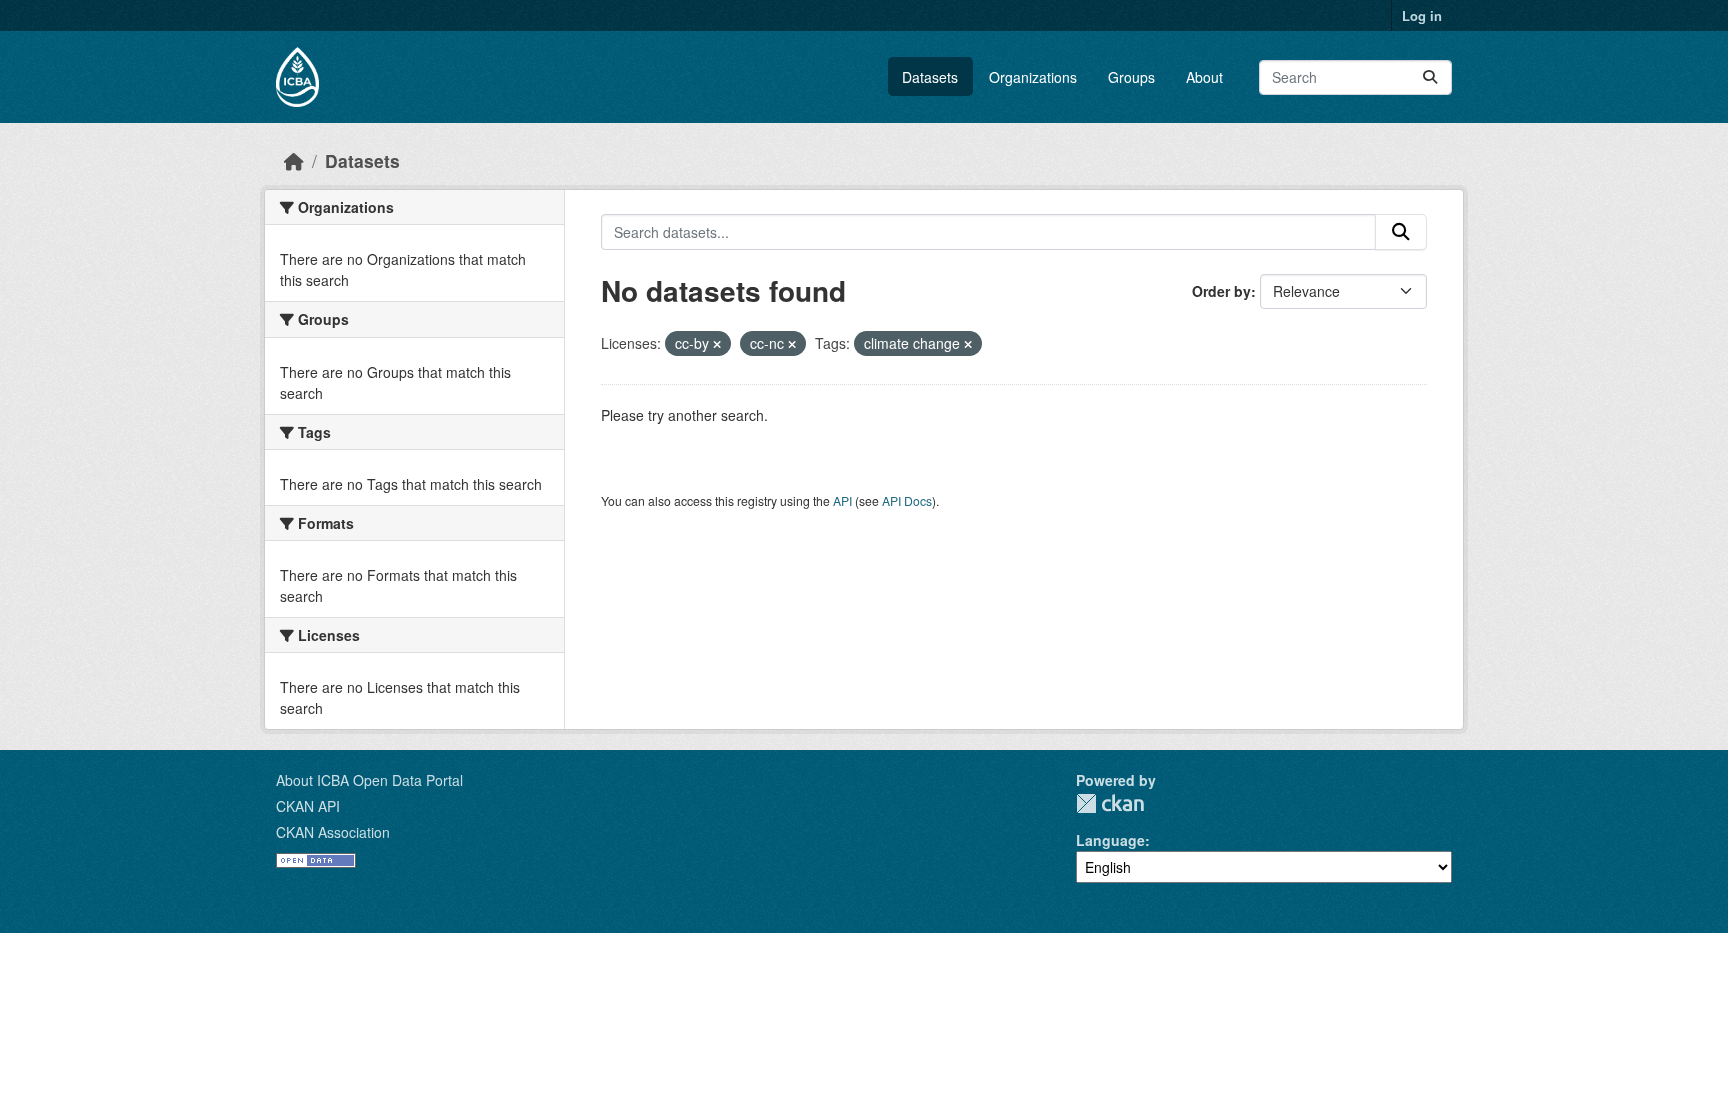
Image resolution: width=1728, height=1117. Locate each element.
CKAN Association (333, 832)
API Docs (907, 500)
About (1204, 77)
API (842, 500)
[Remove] (717, 344)
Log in (1422, 15)
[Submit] (1430, 77)
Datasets (930, 77)
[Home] (294, 160)
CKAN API (308, 806)
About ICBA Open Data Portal (369, 780)
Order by (1221, 291)
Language (1110, 840)
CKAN (1110, 803)
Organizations (1033, 77)
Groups (1131, 77)
